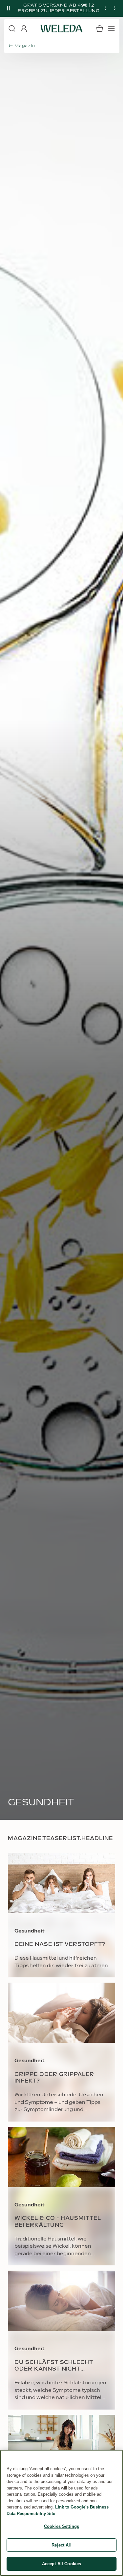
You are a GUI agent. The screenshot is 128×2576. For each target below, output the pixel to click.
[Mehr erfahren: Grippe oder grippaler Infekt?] (62, 2052)
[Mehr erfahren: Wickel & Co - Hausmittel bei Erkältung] (62, 2196)
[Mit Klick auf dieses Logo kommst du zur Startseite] (62, 29)
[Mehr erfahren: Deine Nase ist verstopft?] (62, 1915)
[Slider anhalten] (9, 8)
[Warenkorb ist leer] (99, 29)
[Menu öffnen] (111, 29)
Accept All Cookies (62, 2564)
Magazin (25, 46)
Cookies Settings (62, 2526)
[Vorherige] (105, 8)
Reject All (61, 2545)
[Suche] (12, 29)
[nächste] (115, 8)
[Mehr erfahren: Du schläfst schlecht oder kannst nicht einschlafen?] (62, 2340)
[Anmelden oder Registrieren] (24, 29)
